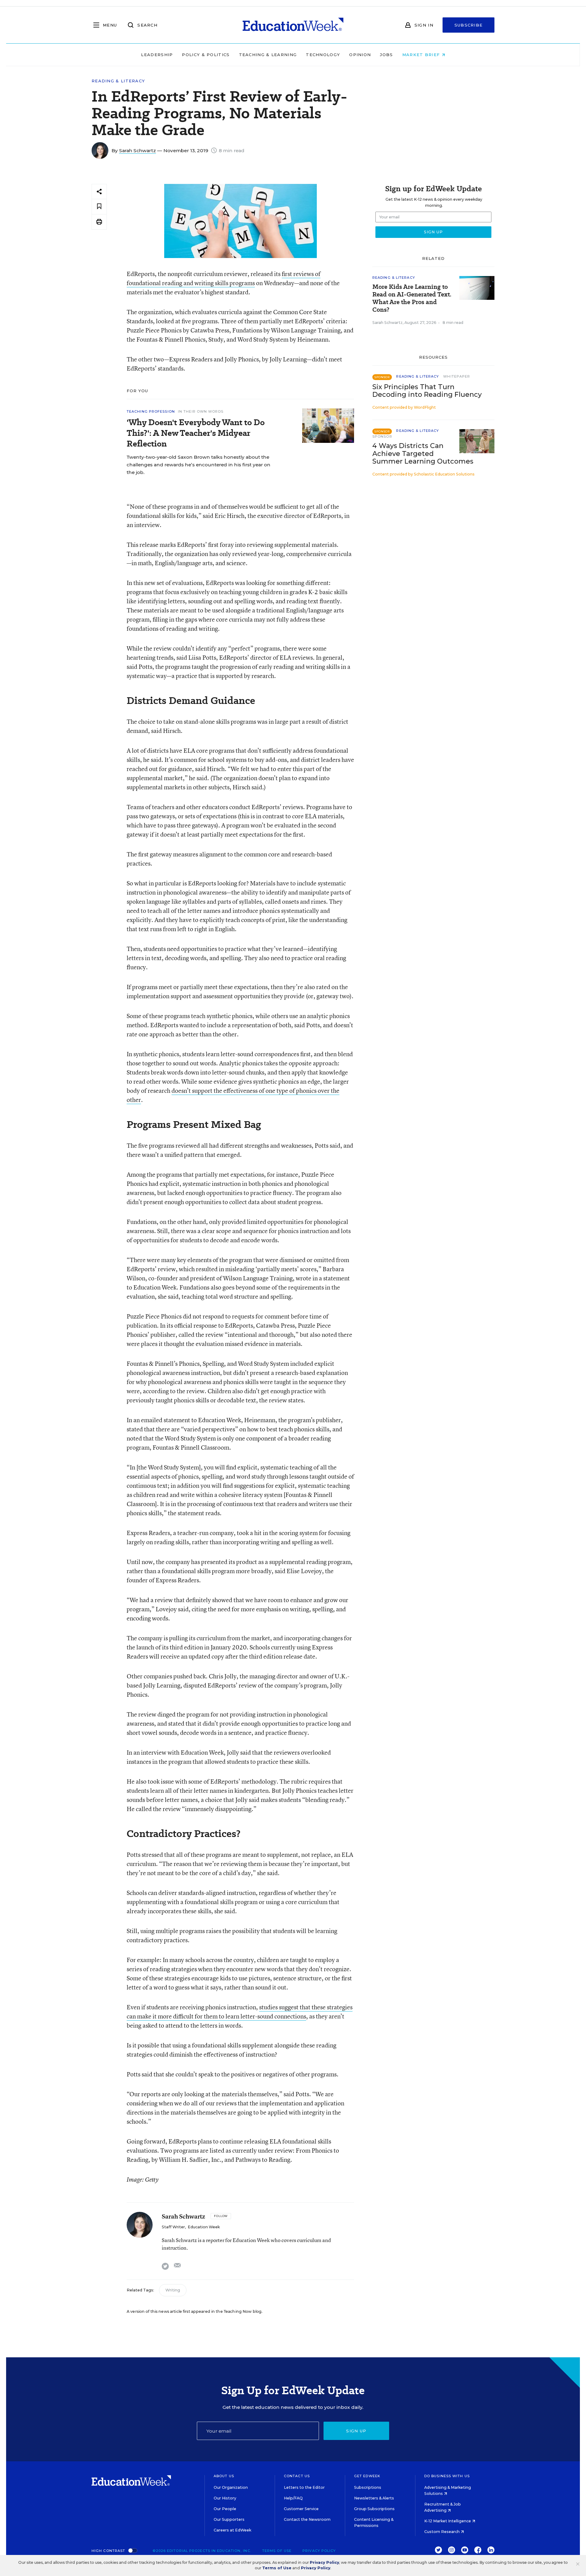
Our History (225, 2498)
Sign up (356, 2431)
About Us (224, 2476)
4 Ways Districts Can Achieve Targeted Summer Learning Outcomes (423, 453)
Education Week (204, 2227)
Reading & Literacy (118, 81)
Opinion (360, 55)
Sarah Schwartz (137, 151)
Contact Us (297, 2476)
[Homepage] (293, 25)
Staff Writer (173, 2227)
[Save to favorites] (99, 207)
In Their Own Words (201, 411)
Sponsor (382, 436)
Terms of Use (277, 2551)
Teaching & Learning (268, 55)
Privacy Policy (319, 2551)
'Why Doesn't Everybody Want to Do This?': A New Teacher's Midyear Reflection (196, 433)
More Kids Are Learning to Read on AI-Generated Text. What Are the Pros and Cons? (412, 298)
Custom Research (442, 2532)
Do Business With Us (447, 2476)
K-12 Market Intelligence (448, 2521)
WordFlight (425, 407)
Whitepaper (457, 376)
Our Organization (231, 2487)
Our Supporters (229, 2519)
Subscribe (469, 25)
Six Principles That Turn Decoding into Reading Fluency (427, 391)
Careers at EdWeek (232, 2530)
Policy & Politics (206, 55)
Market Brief (422, 55)
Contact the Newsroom (307, 2519)
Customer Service (301, 2509)
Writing (173, 2290)
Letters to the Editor (304, 2487)
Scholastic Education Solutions (444, 474)
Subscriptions (368, 2487)
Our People (225, 2509)
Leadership (157, 55)
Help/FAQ (293, 2498)
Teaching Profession (151, 411)
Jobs (386, 55)
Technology (323, 55)
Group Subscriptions (374, 2509)
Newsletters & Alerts (374, 2498)
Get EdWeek (367, 2476)
